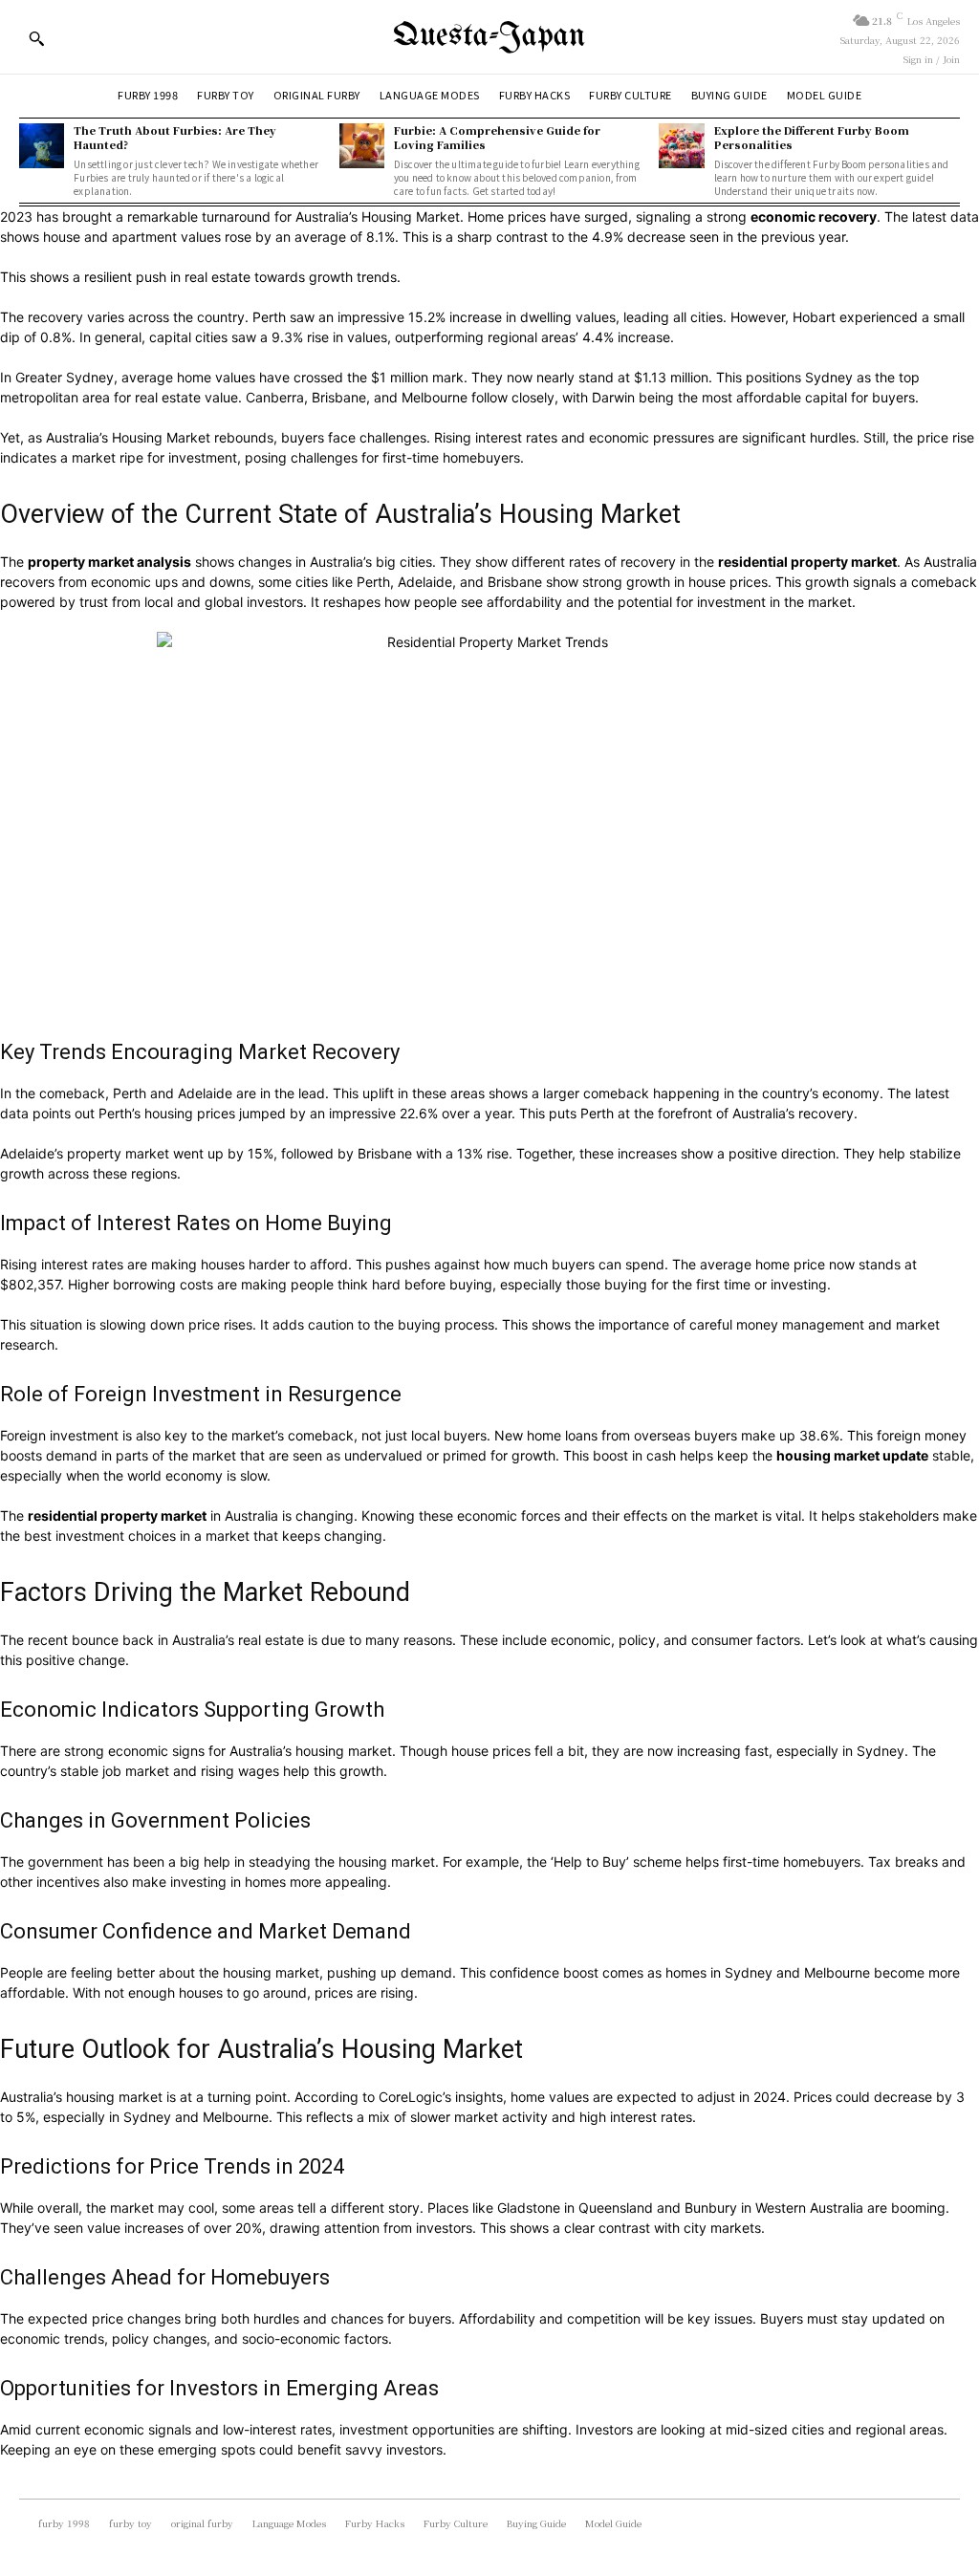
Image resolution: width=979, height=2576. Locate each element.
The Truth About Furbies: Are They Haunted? (175, 137)
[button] (36, 38)
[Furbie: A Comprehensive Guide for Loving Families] (362, 146)
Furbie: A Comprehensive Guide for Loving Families (497, 137)
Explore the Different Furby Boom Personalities (812, 137)
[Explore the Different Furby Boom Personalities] (681, 146)
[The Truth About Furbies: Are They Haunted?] (42, 146)
